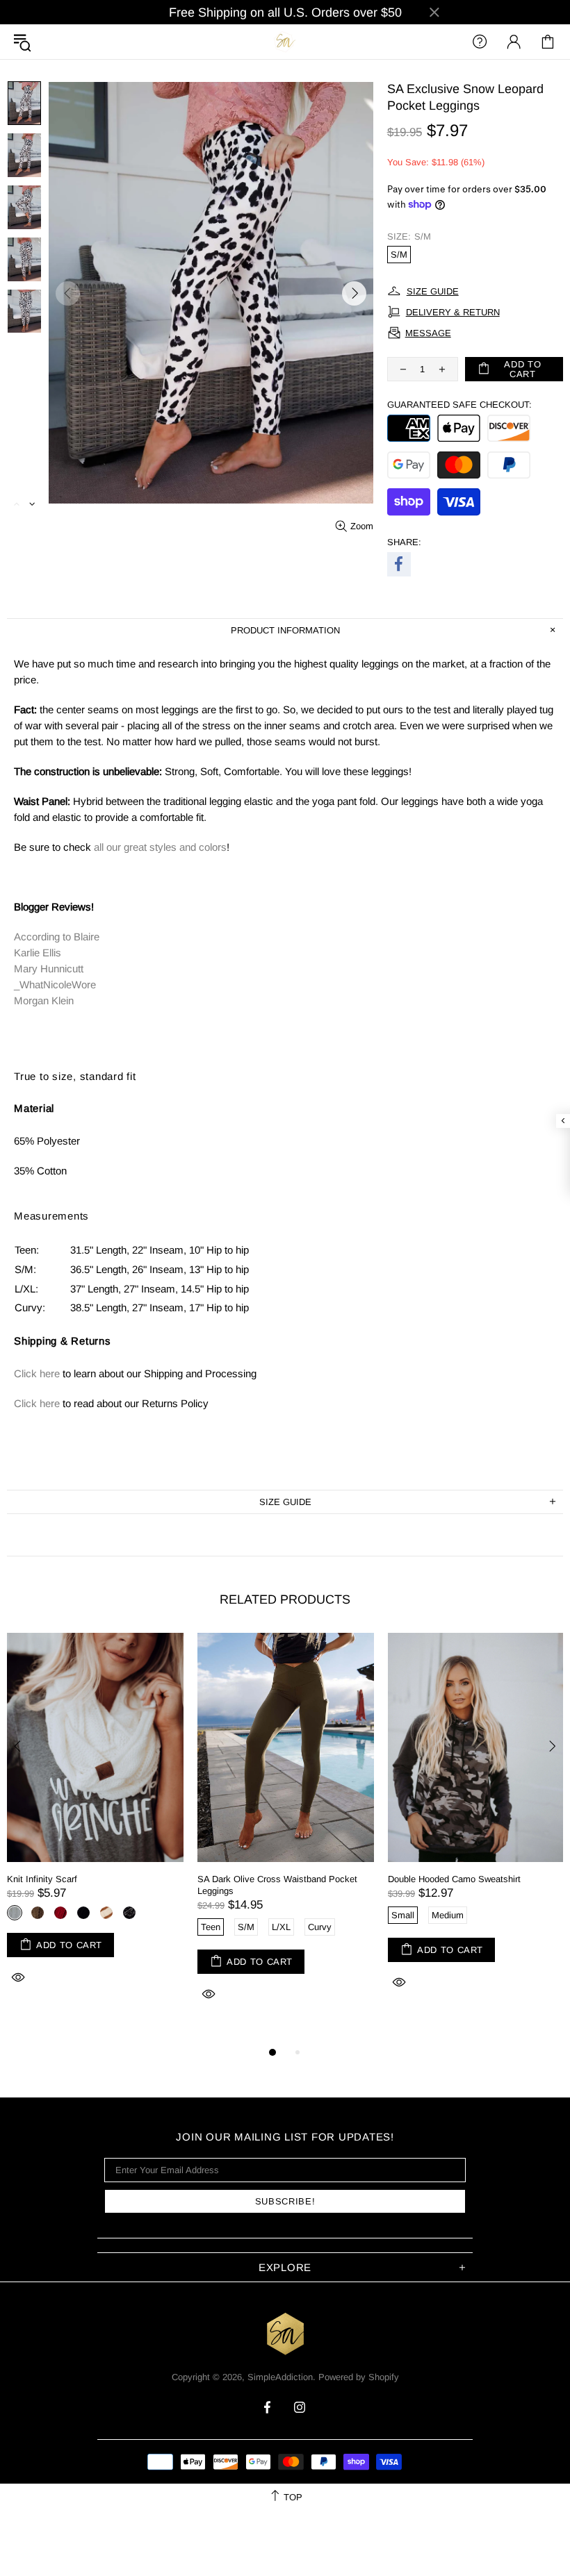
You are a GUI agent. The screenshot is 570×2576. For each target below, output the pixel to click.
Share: (404, 542)
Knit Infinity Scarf (42, 1879)
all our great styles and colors (160, 847)
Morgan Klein (44, 1000)
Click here (37, 1373)
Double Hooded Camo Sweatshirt (454, 1879)
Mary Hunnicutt (49, 969)
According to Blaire (57, 937)
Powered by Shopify (359, 2377)
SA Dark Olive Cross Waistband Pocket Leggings (277, 1885)
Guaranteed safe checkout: (459, 405)
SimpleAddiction (285, 41)
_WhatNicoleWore (55, 984)
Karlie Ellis (38, 953)
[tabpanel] (95, 1825)
